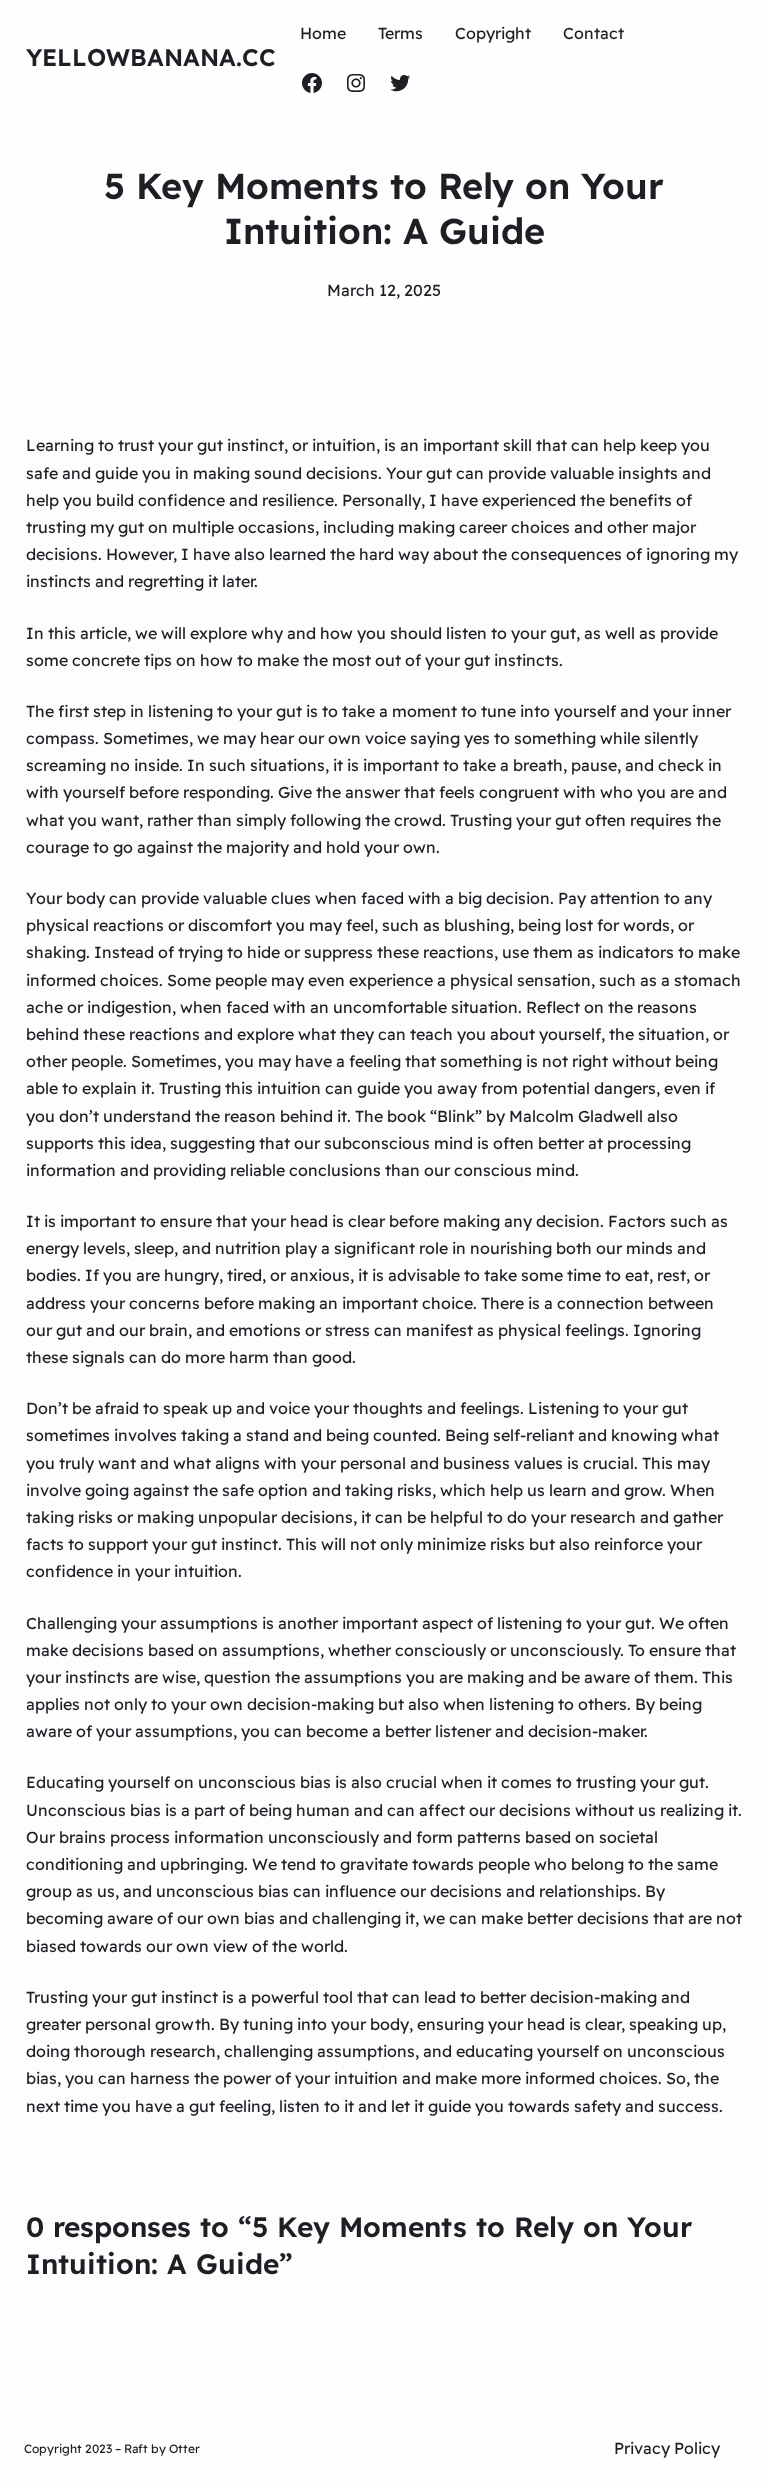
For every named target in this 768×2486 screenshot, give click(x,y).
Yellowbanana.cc (151, 57)
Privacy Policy (667, 2448)
